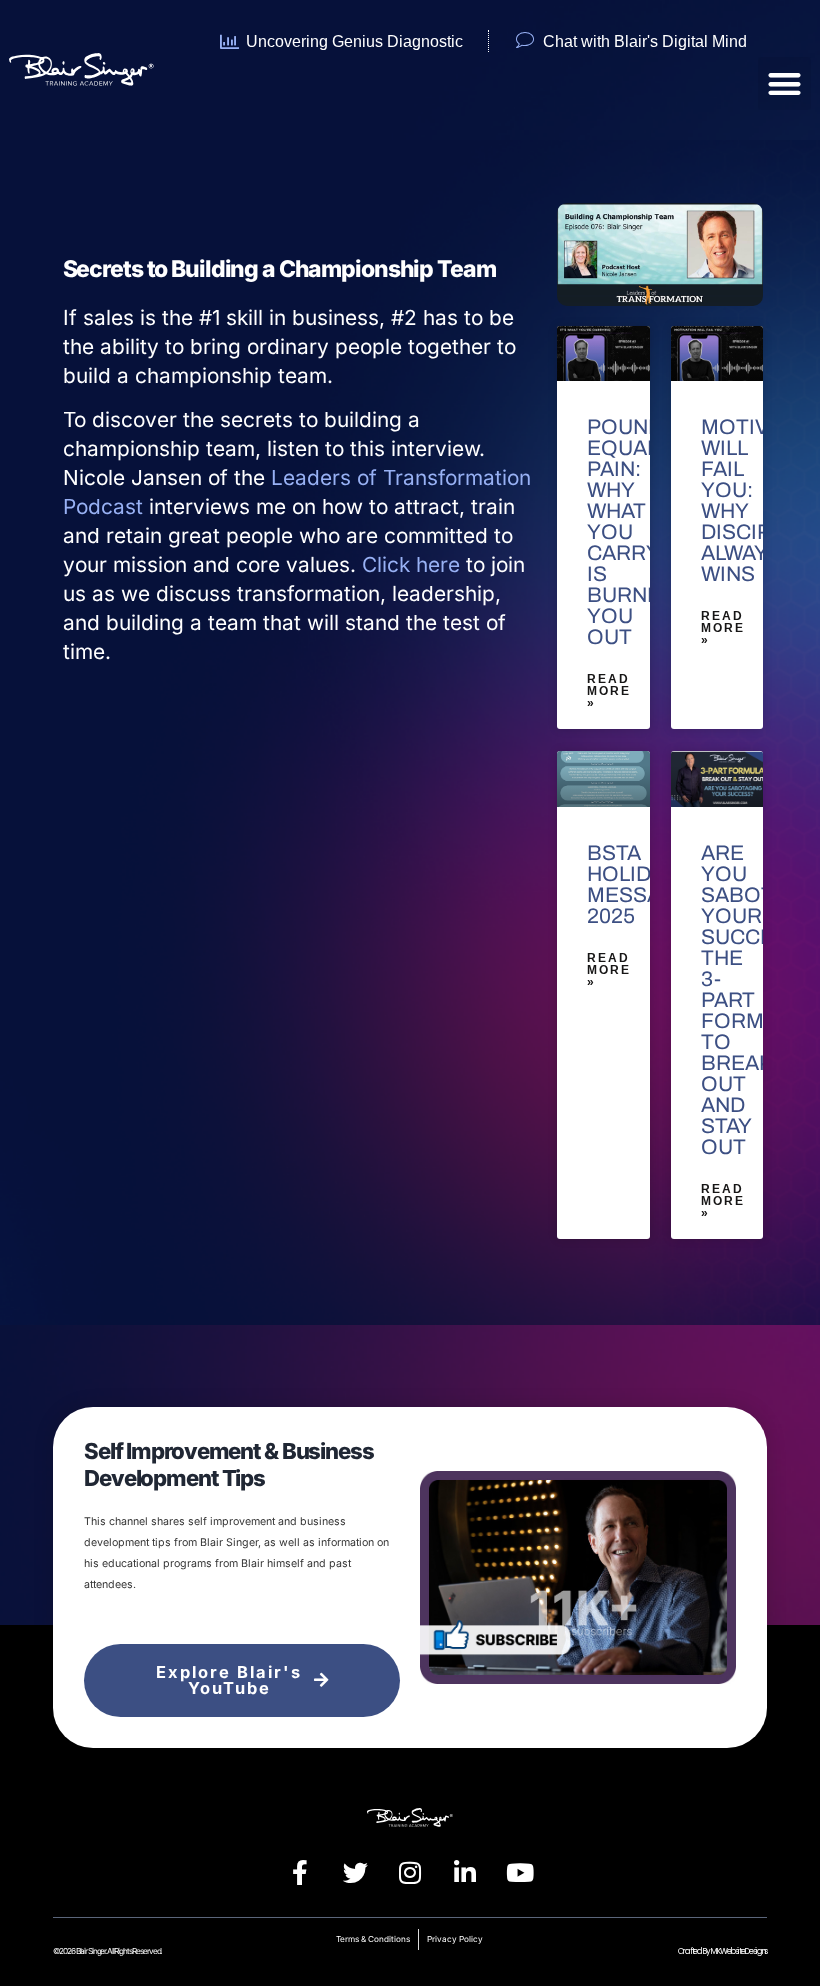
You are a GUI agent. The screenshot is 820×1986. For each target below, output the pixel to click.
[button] (784, 83)
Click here (411, 564)
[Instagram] (410, 1872)
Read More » (609, 691)
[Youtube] (520, 1872)
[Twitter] (355, 1872)
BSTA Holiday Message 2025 (639, 884)
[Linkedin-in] (465, 1872)
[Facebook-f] (300, 1872)
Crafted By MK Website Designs (722, 1951)
